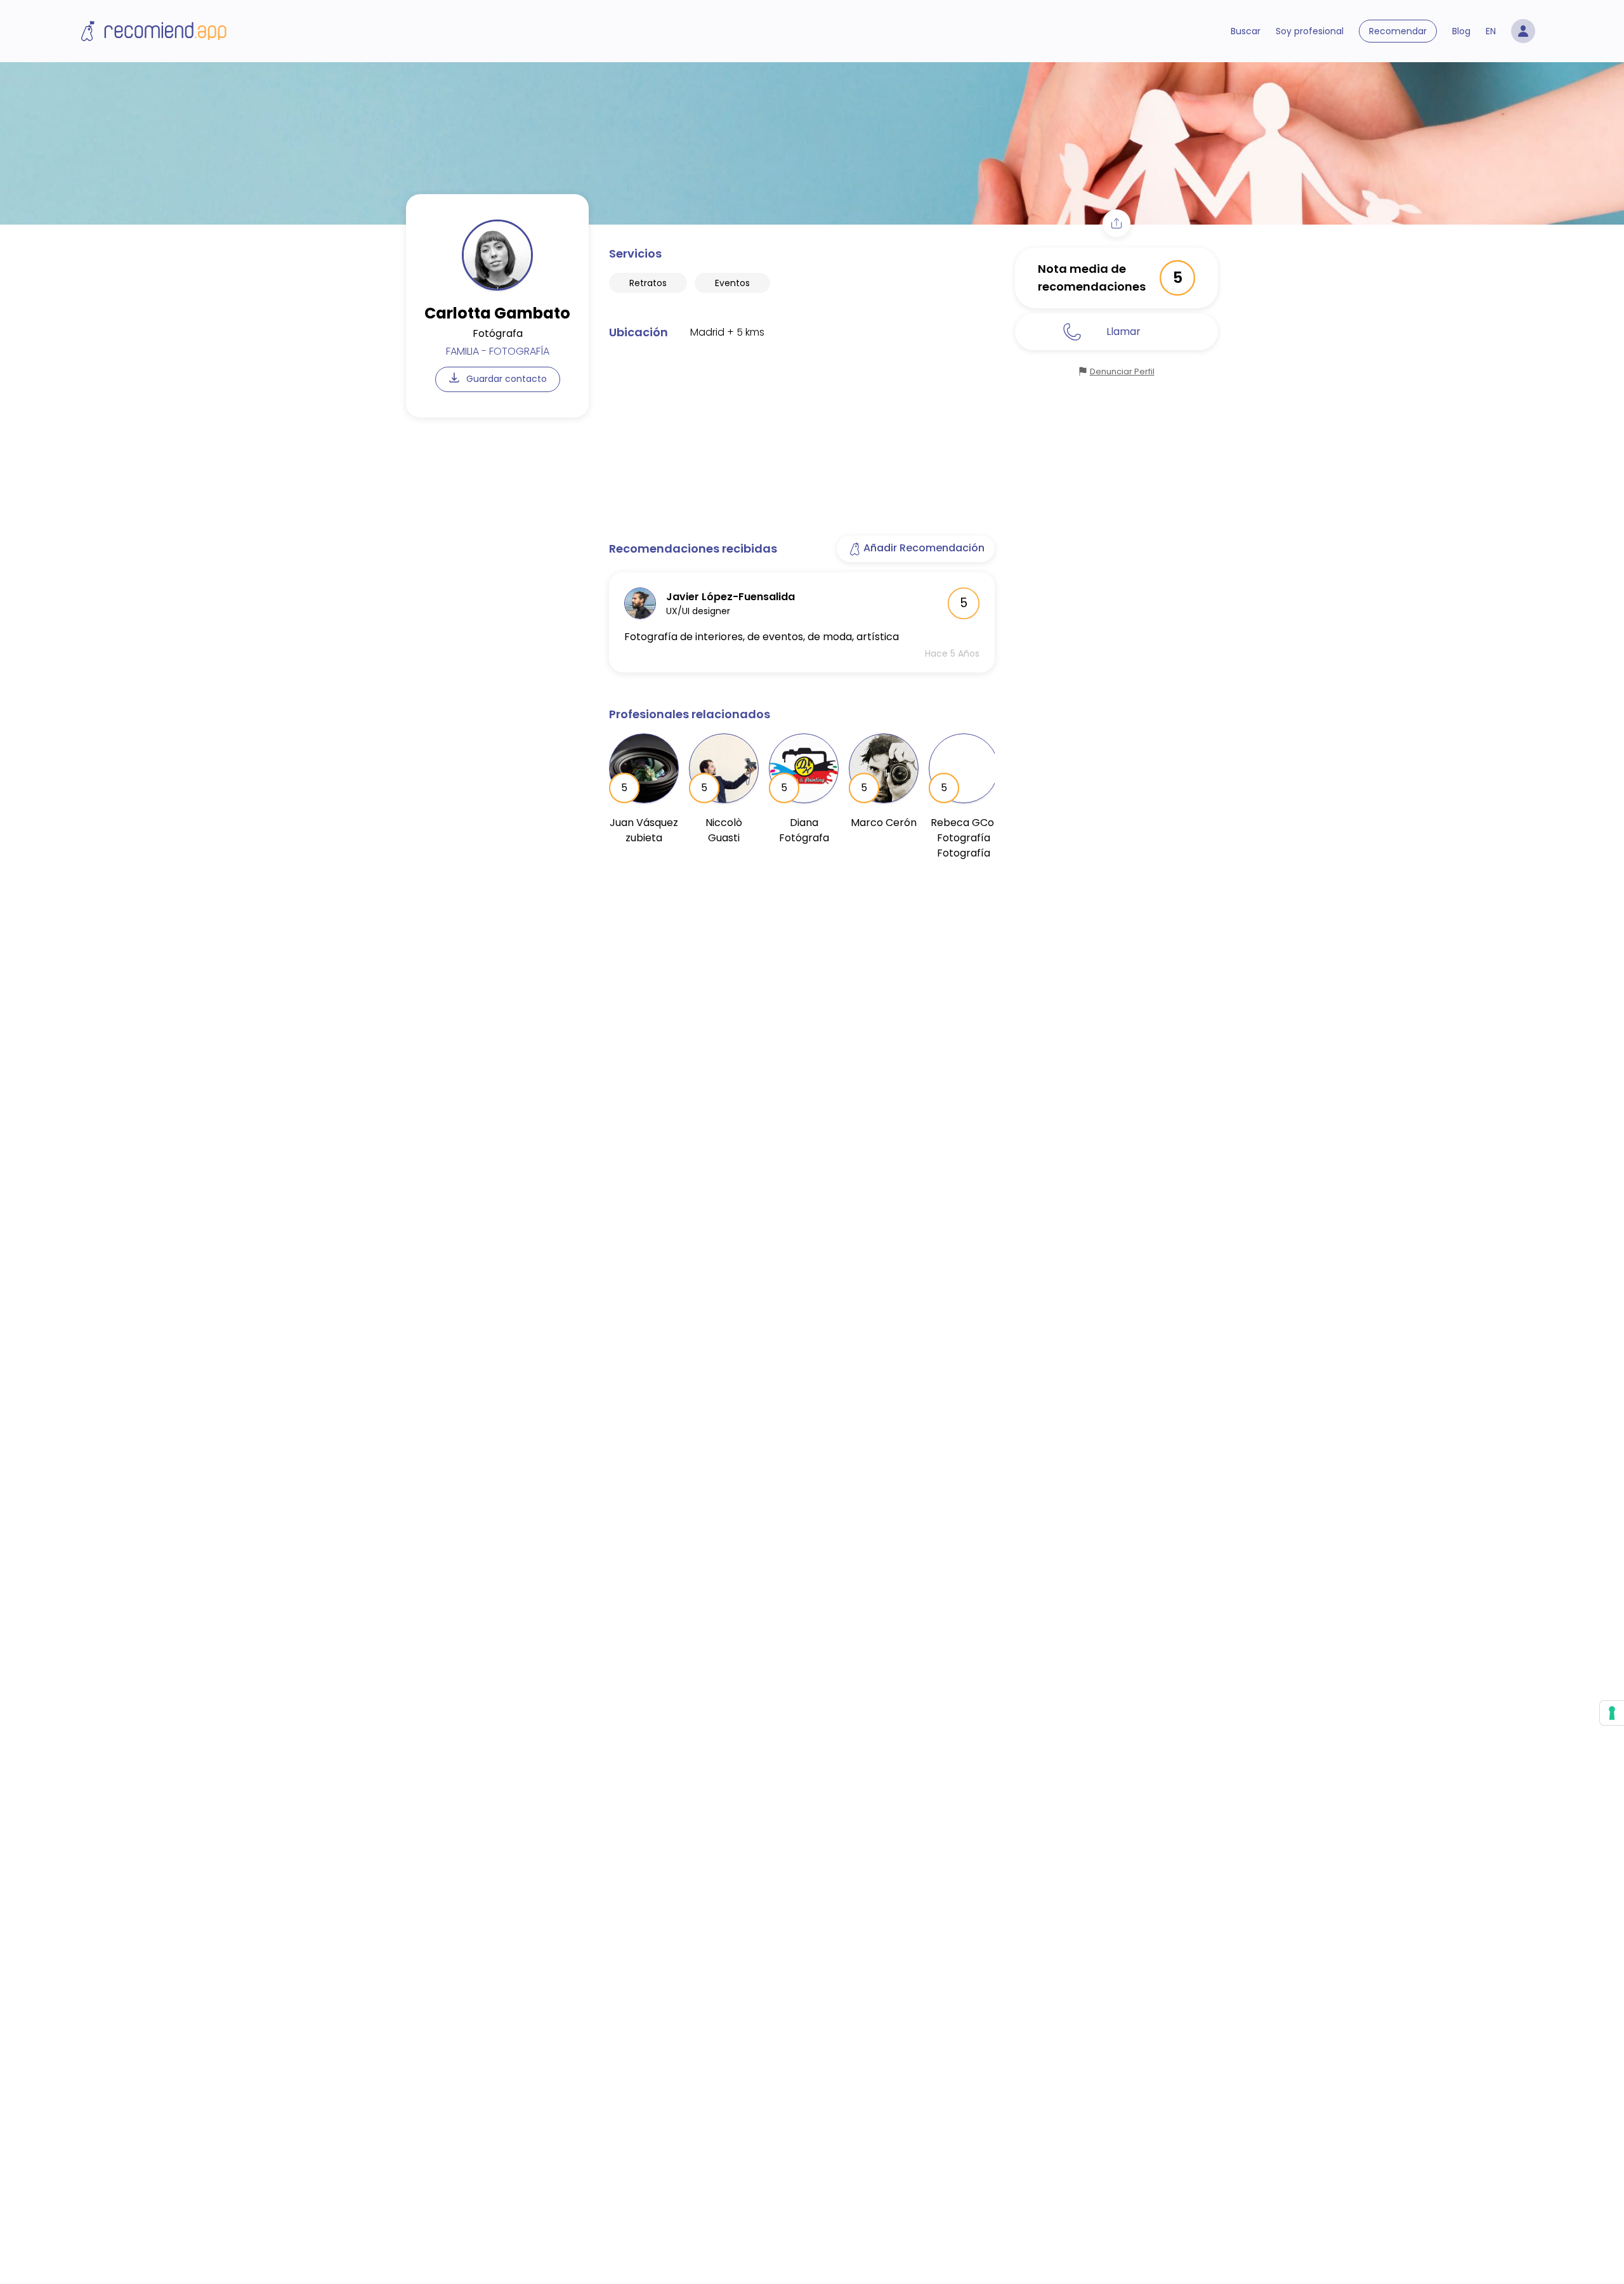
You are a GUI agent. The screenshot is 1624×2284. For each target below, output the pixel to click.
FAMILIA (462, 351)
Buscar (1246, 31)
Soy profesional (1310, 31)
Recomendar (1398, 31)
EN (1491, 31)
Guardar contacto (505, 379)
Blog (1461, 31)
